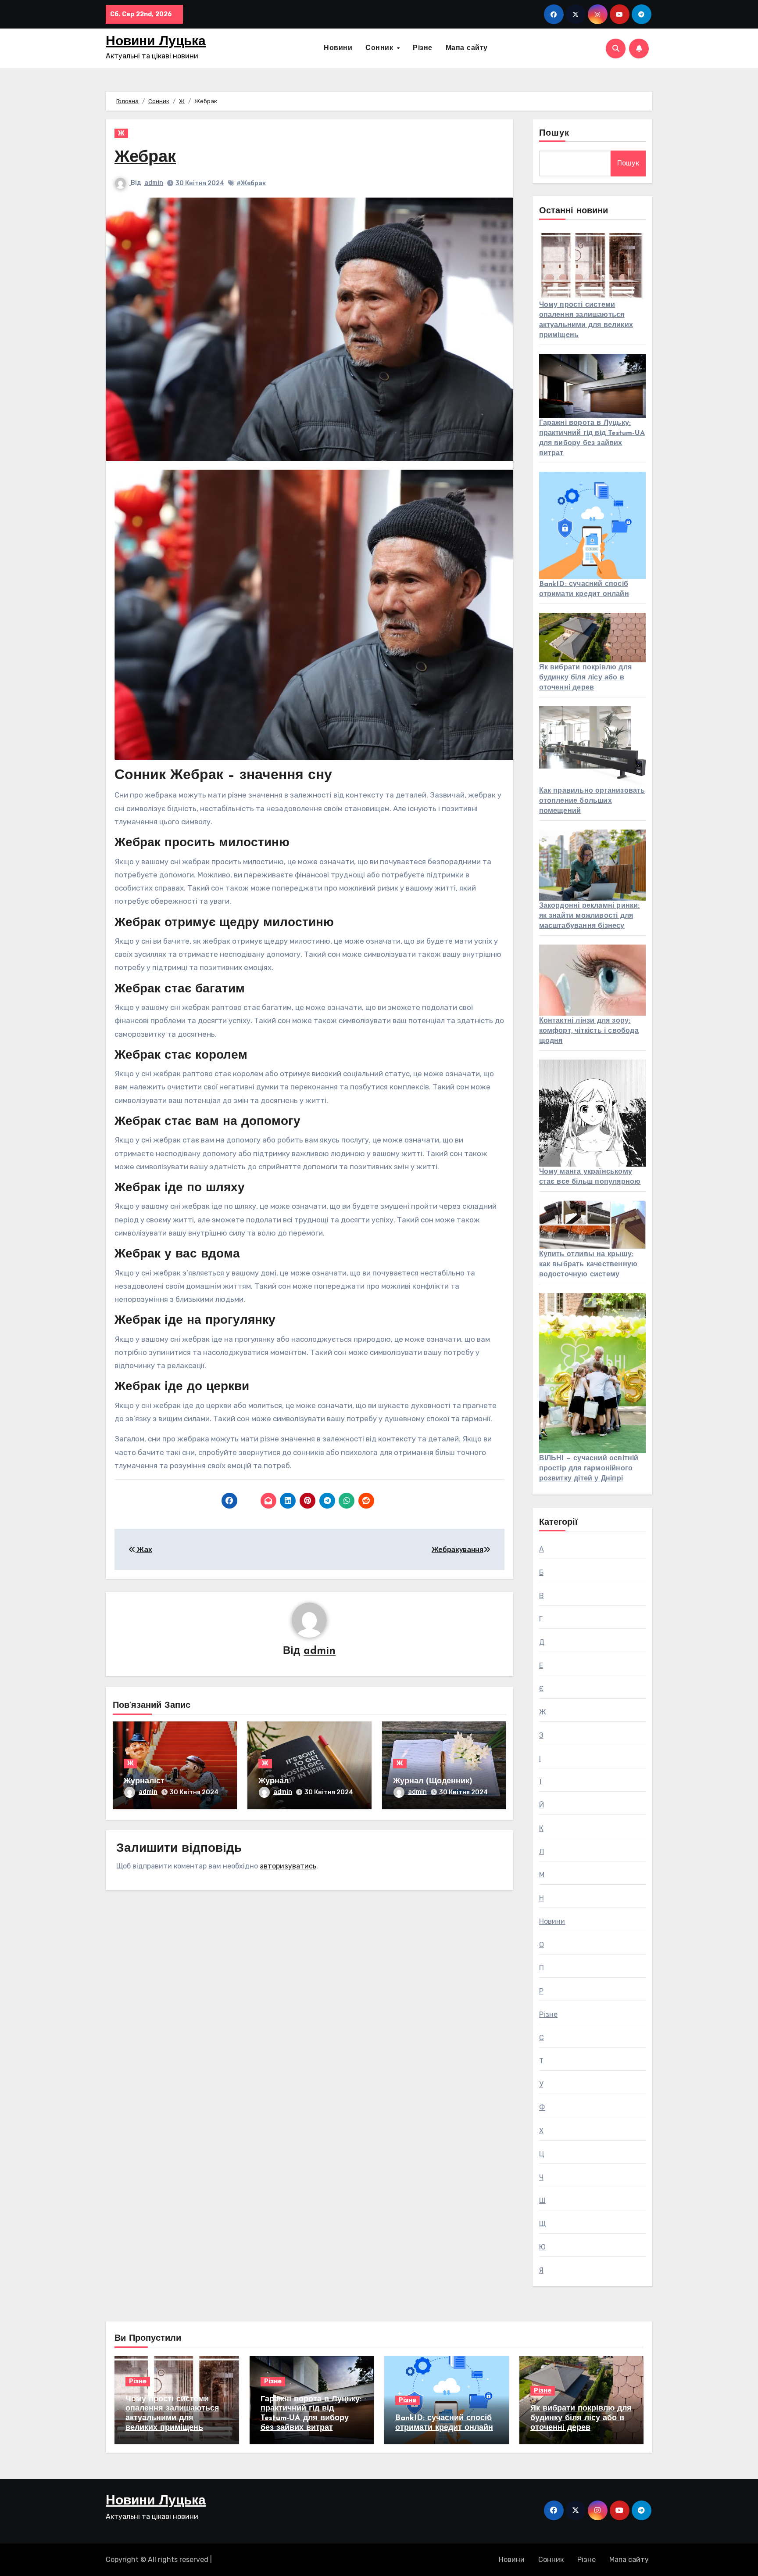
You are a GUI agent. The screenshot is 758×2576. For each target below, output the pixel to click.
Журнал (274, 1782)
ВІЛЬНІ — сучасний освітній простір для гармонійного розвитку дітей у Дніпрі (589, 1469)
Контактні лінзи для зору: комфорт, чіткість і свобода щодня (589, 1031)
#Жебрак (251, 183)
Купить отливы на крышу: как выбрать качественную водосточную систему (588, 1265)
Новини (338, 48)
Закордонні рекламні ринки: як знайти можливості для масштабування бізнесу (590, 916)
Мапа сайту (467, 48)
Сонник (381, 48)
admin (154, 183)
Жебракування (458, 1550)
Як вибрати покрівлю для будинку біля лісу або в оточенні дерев (586, 678)
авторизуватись (288, 1866)
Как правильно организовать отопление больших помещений (592, 801)
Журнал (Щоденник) (433, 1782)
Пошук (554, 133)
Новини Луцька (156, 42)
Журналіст (144, 1782)
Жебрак (145, 158)
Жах (144, 1550)
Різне (423, 48)
